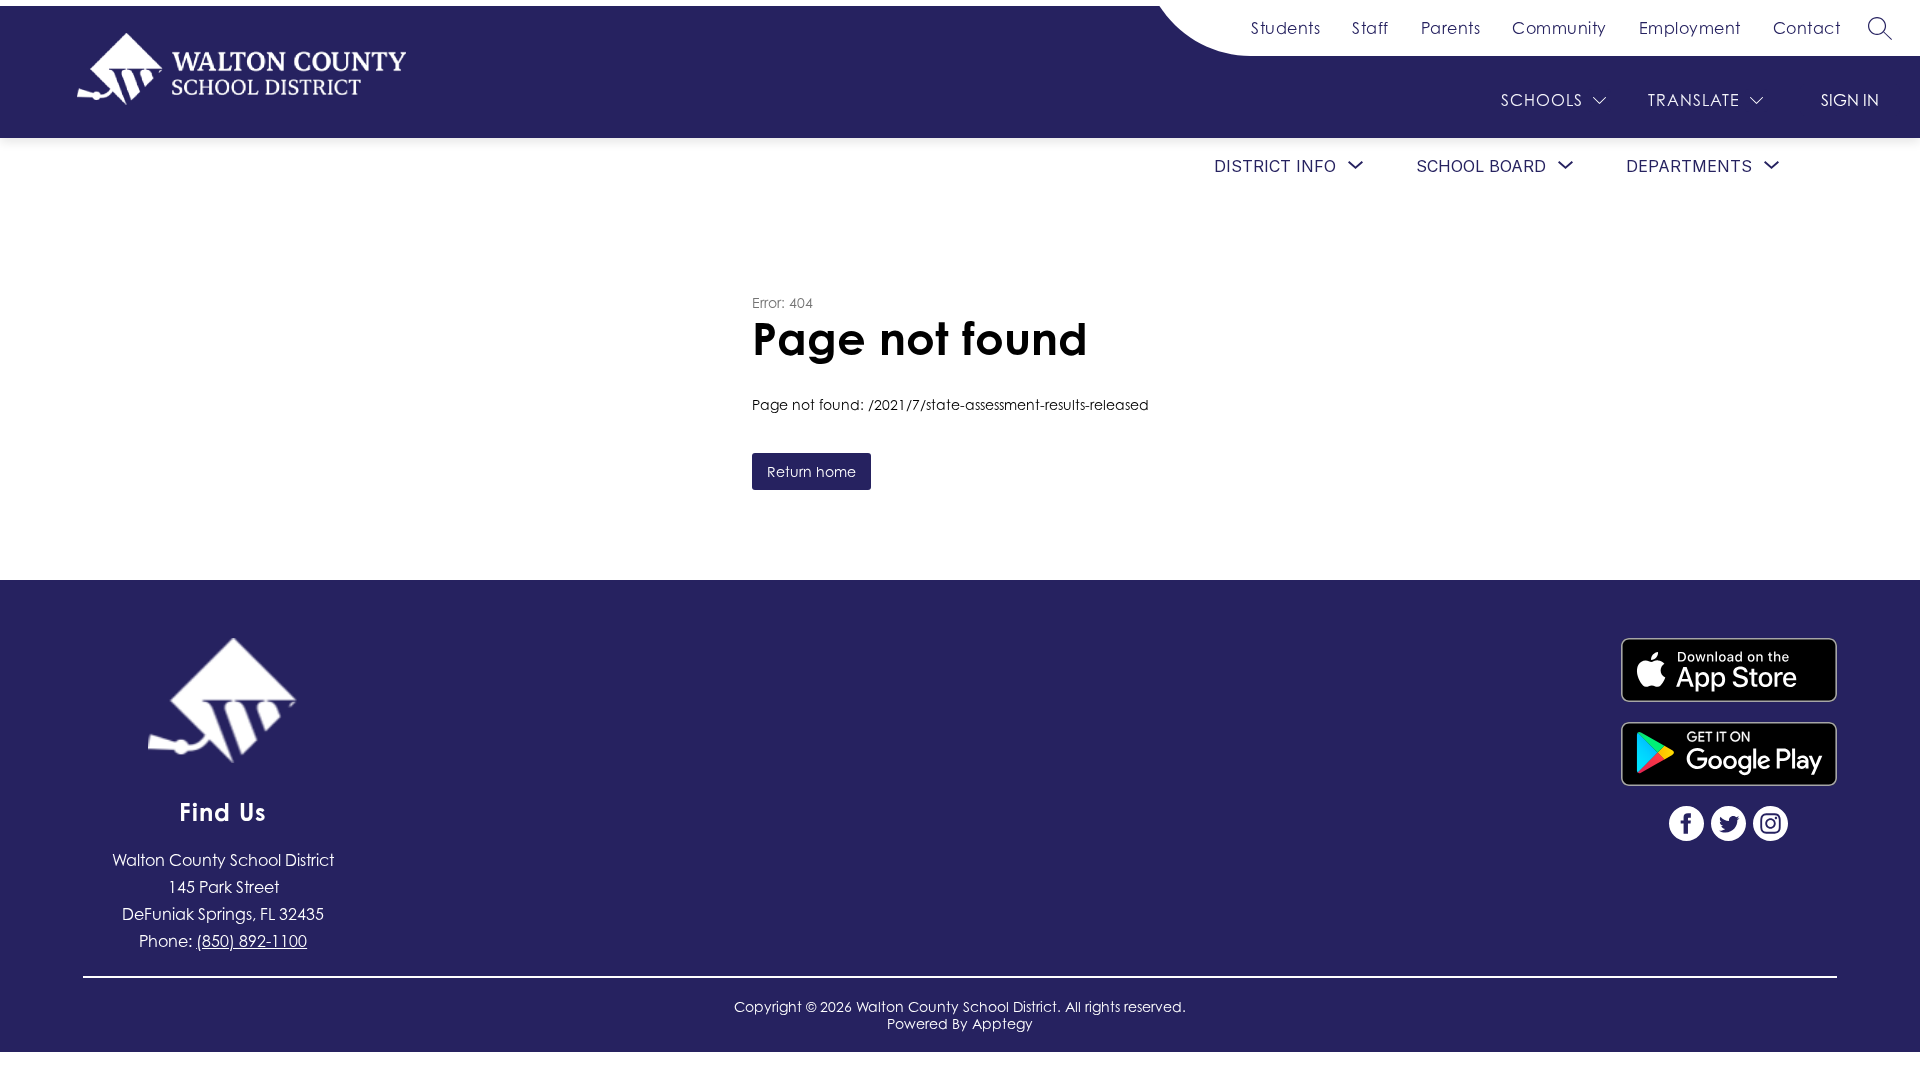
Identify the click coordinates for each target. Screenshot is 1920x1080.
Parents (1451, 28)
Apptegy (1002, 1023)
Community (1559, 28)
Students (1285, 28)
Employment (1690, 28)
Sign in (1850, 100)
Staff (1370, 28)
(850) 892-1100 (251, 941)
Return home (811, 471)
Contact (1807, 28)
